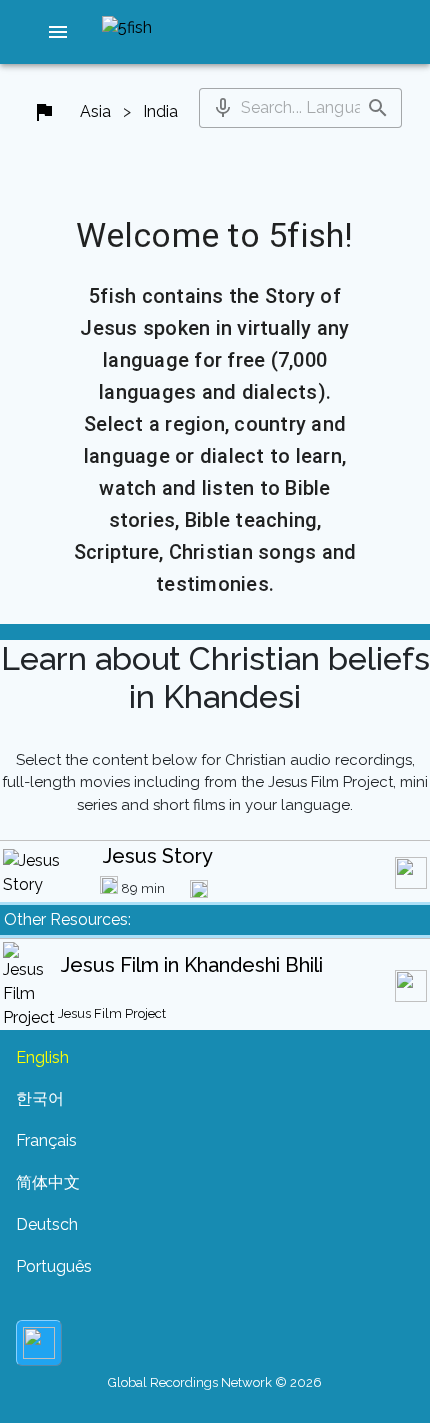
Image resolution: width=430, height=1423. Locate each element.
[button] (58, 32)
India (160, 111)
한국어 (40, 1098)
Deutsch (47, 1224)
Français (46, 1140)
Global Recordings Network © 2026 (215, 1382)
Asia (95, 111)
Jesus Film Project (112, 1013)
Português (54, 1266)
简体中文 (48, 1182)
